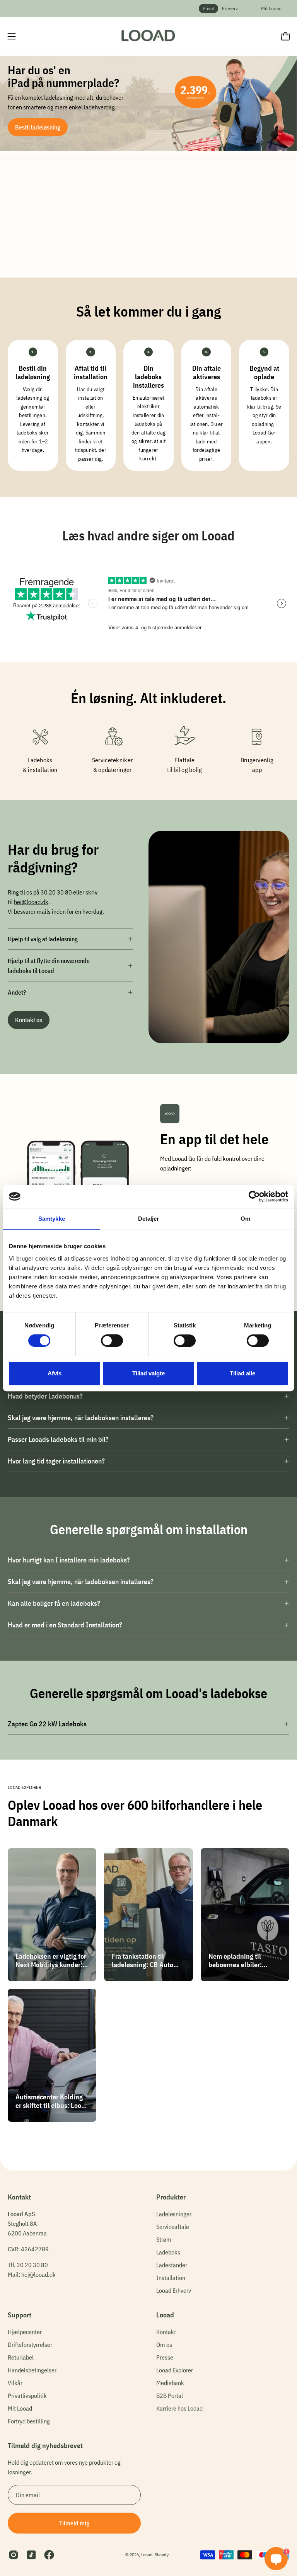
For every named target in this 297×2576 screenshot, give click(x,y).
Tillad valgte (148, 1373)
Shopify (161, 2555)
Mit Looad (271, 8)
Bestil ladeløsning (38, 127)
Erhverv (230, 8)
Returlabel (21, 2357)
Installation (171, 2278)
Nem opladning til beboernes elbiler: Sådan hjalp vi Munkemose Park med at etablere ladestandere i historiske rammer (244, 1960)
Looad (165, 2315)
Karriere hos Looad (179, 2408)
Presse (165, 2357)
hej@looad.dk (31, 902)
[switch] (112, 1341)
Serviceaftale (173, 2227)
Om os (164, 2344)
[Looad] (148, 36)
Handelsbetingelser (32, 2370)
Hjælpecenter (25, 2332)
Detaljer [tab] (149, 1219)
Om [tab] (245, 1219)
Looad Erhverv (174, 2290)
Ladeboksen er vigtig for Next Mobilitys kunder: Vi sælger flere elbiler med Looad (51, 1960)
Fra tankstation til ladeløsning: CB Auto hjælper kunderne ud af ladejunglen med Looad (146, 1960)
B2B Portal (170, 2395)
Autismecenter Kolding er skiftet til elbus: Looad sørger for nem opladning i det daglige (52, 2101)
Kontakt (166, 2332)
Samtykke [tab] (52, 1219)
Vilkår (15, 2383)
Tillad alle (242, 1373)
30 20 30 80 (57, 892)
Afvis (55, 1373)
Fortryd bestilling (29, 2421)
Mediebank (170, 2383)
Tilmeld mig (74, 2523)
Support (20, 2315)
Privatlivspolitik (27, 2395)
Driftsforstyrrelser (30, 2344)
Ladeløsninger (174, 2214)
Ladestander (172, 2265)
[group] (148, 9)
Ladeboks (168, 2252)
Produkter (171, 2197)
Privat (208, 8)
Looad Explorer (175, 2370)
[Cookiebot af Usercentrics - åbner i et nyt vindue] (254, 1196)
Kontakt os (29, 1020)
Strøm (164, 2239)
